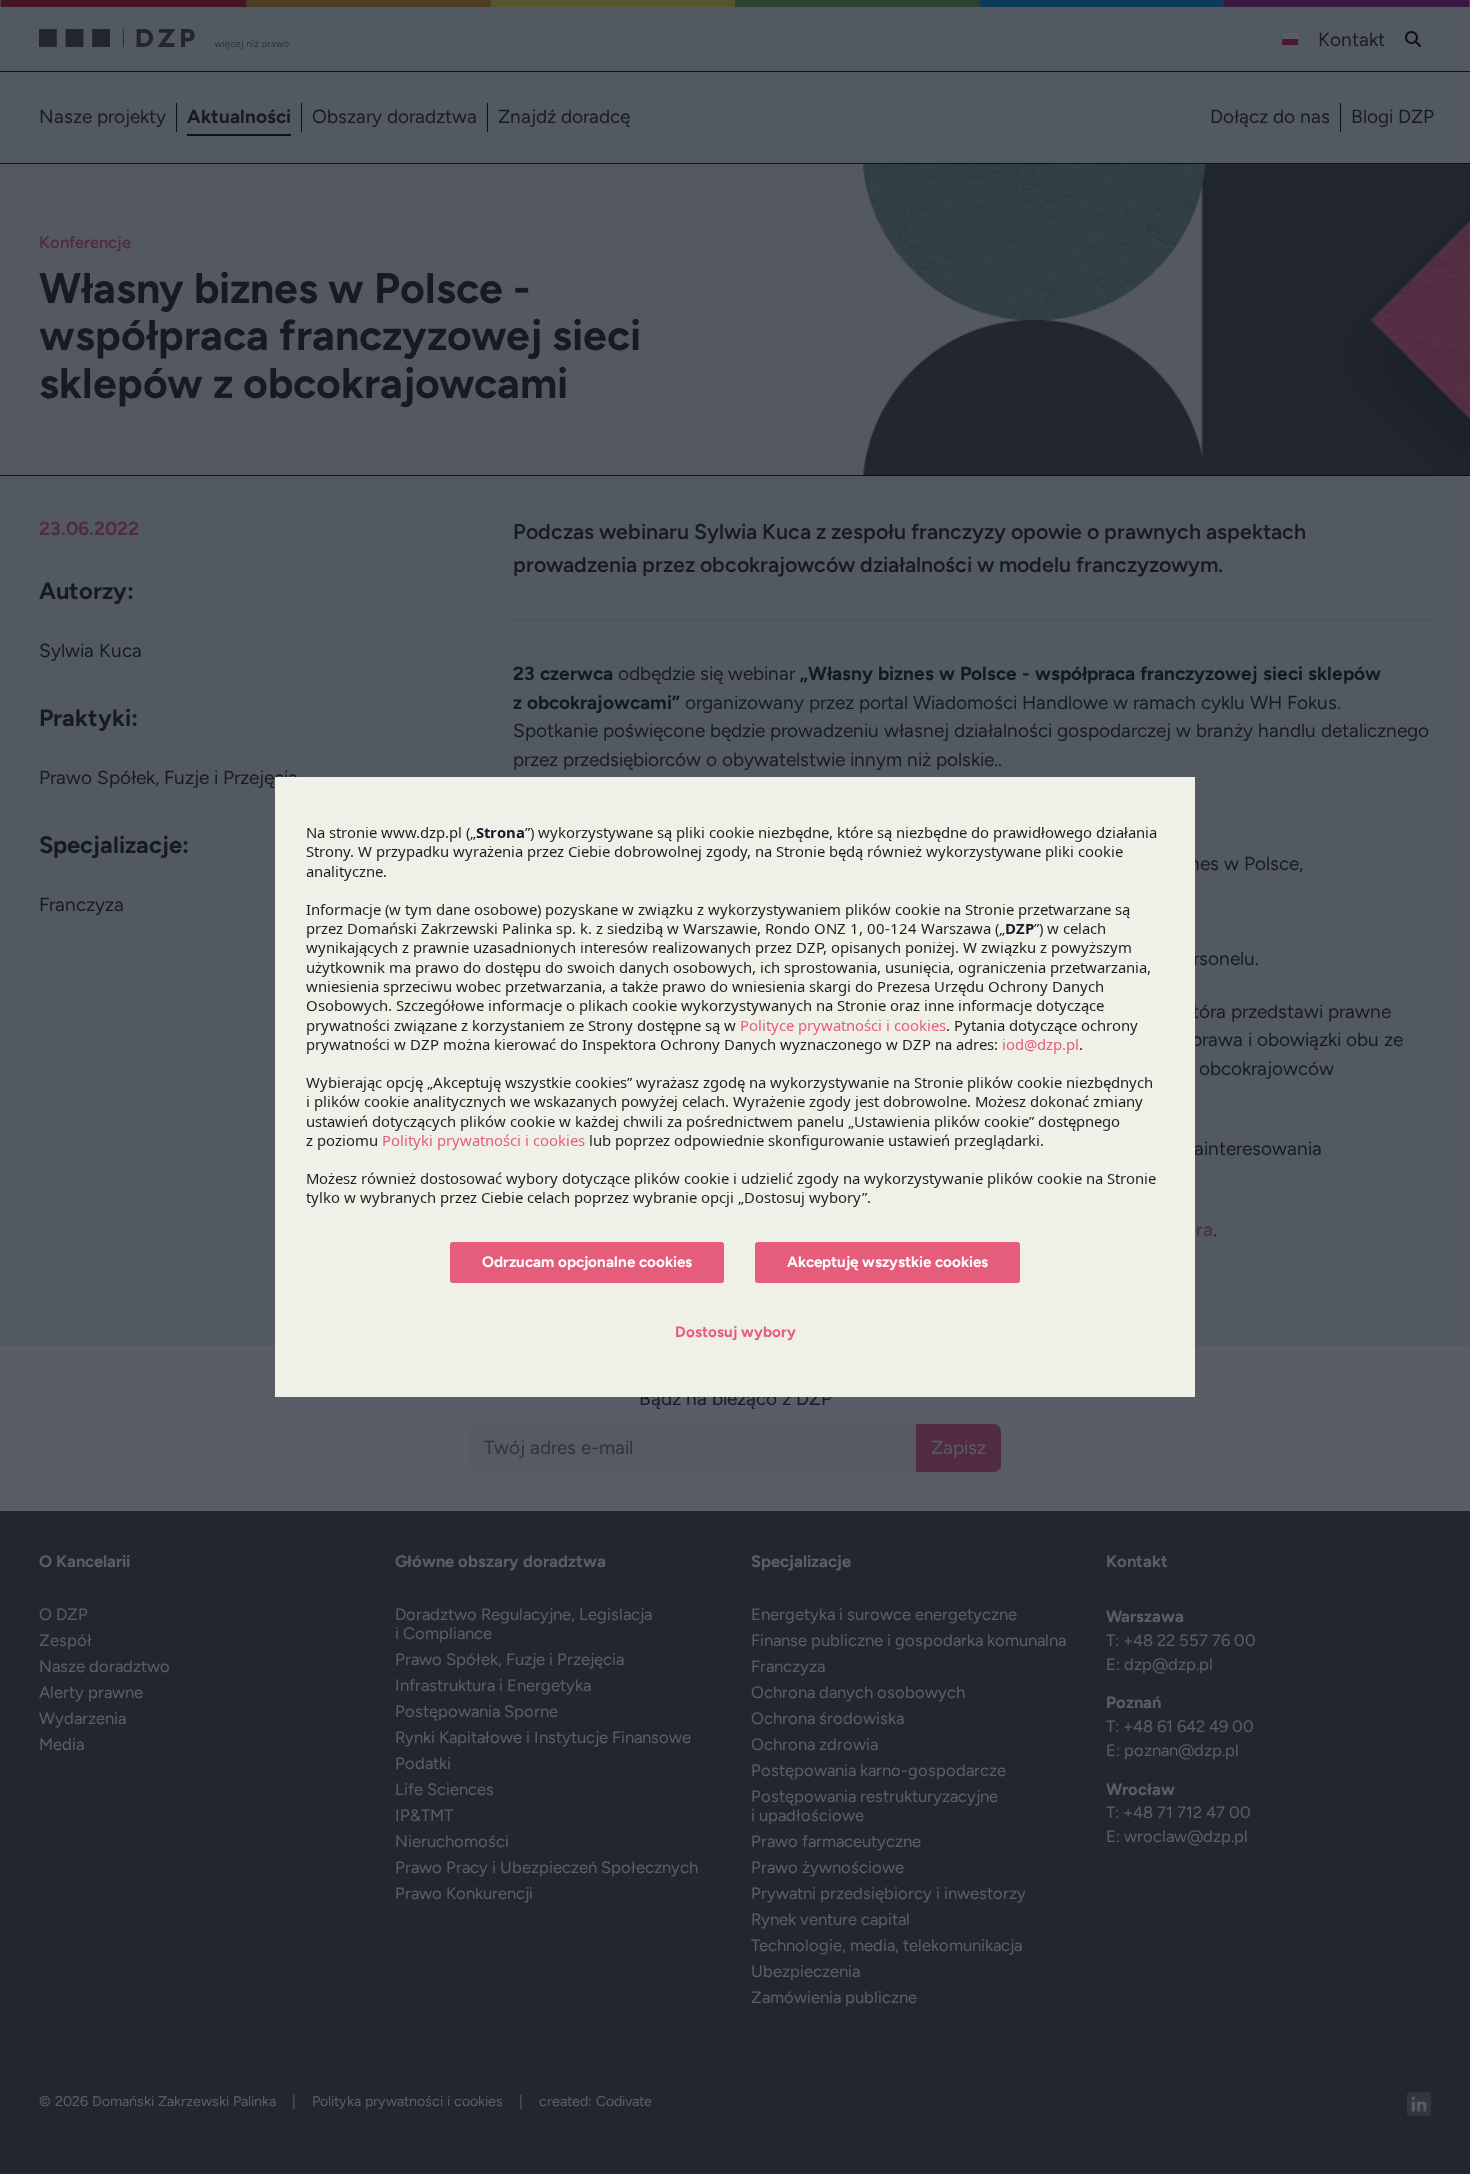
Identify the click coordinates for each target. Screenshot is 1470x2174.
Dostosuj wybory (735, 1332)
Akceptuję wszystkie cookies (887, 1262)
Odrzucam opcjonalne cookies (587, 1262)
